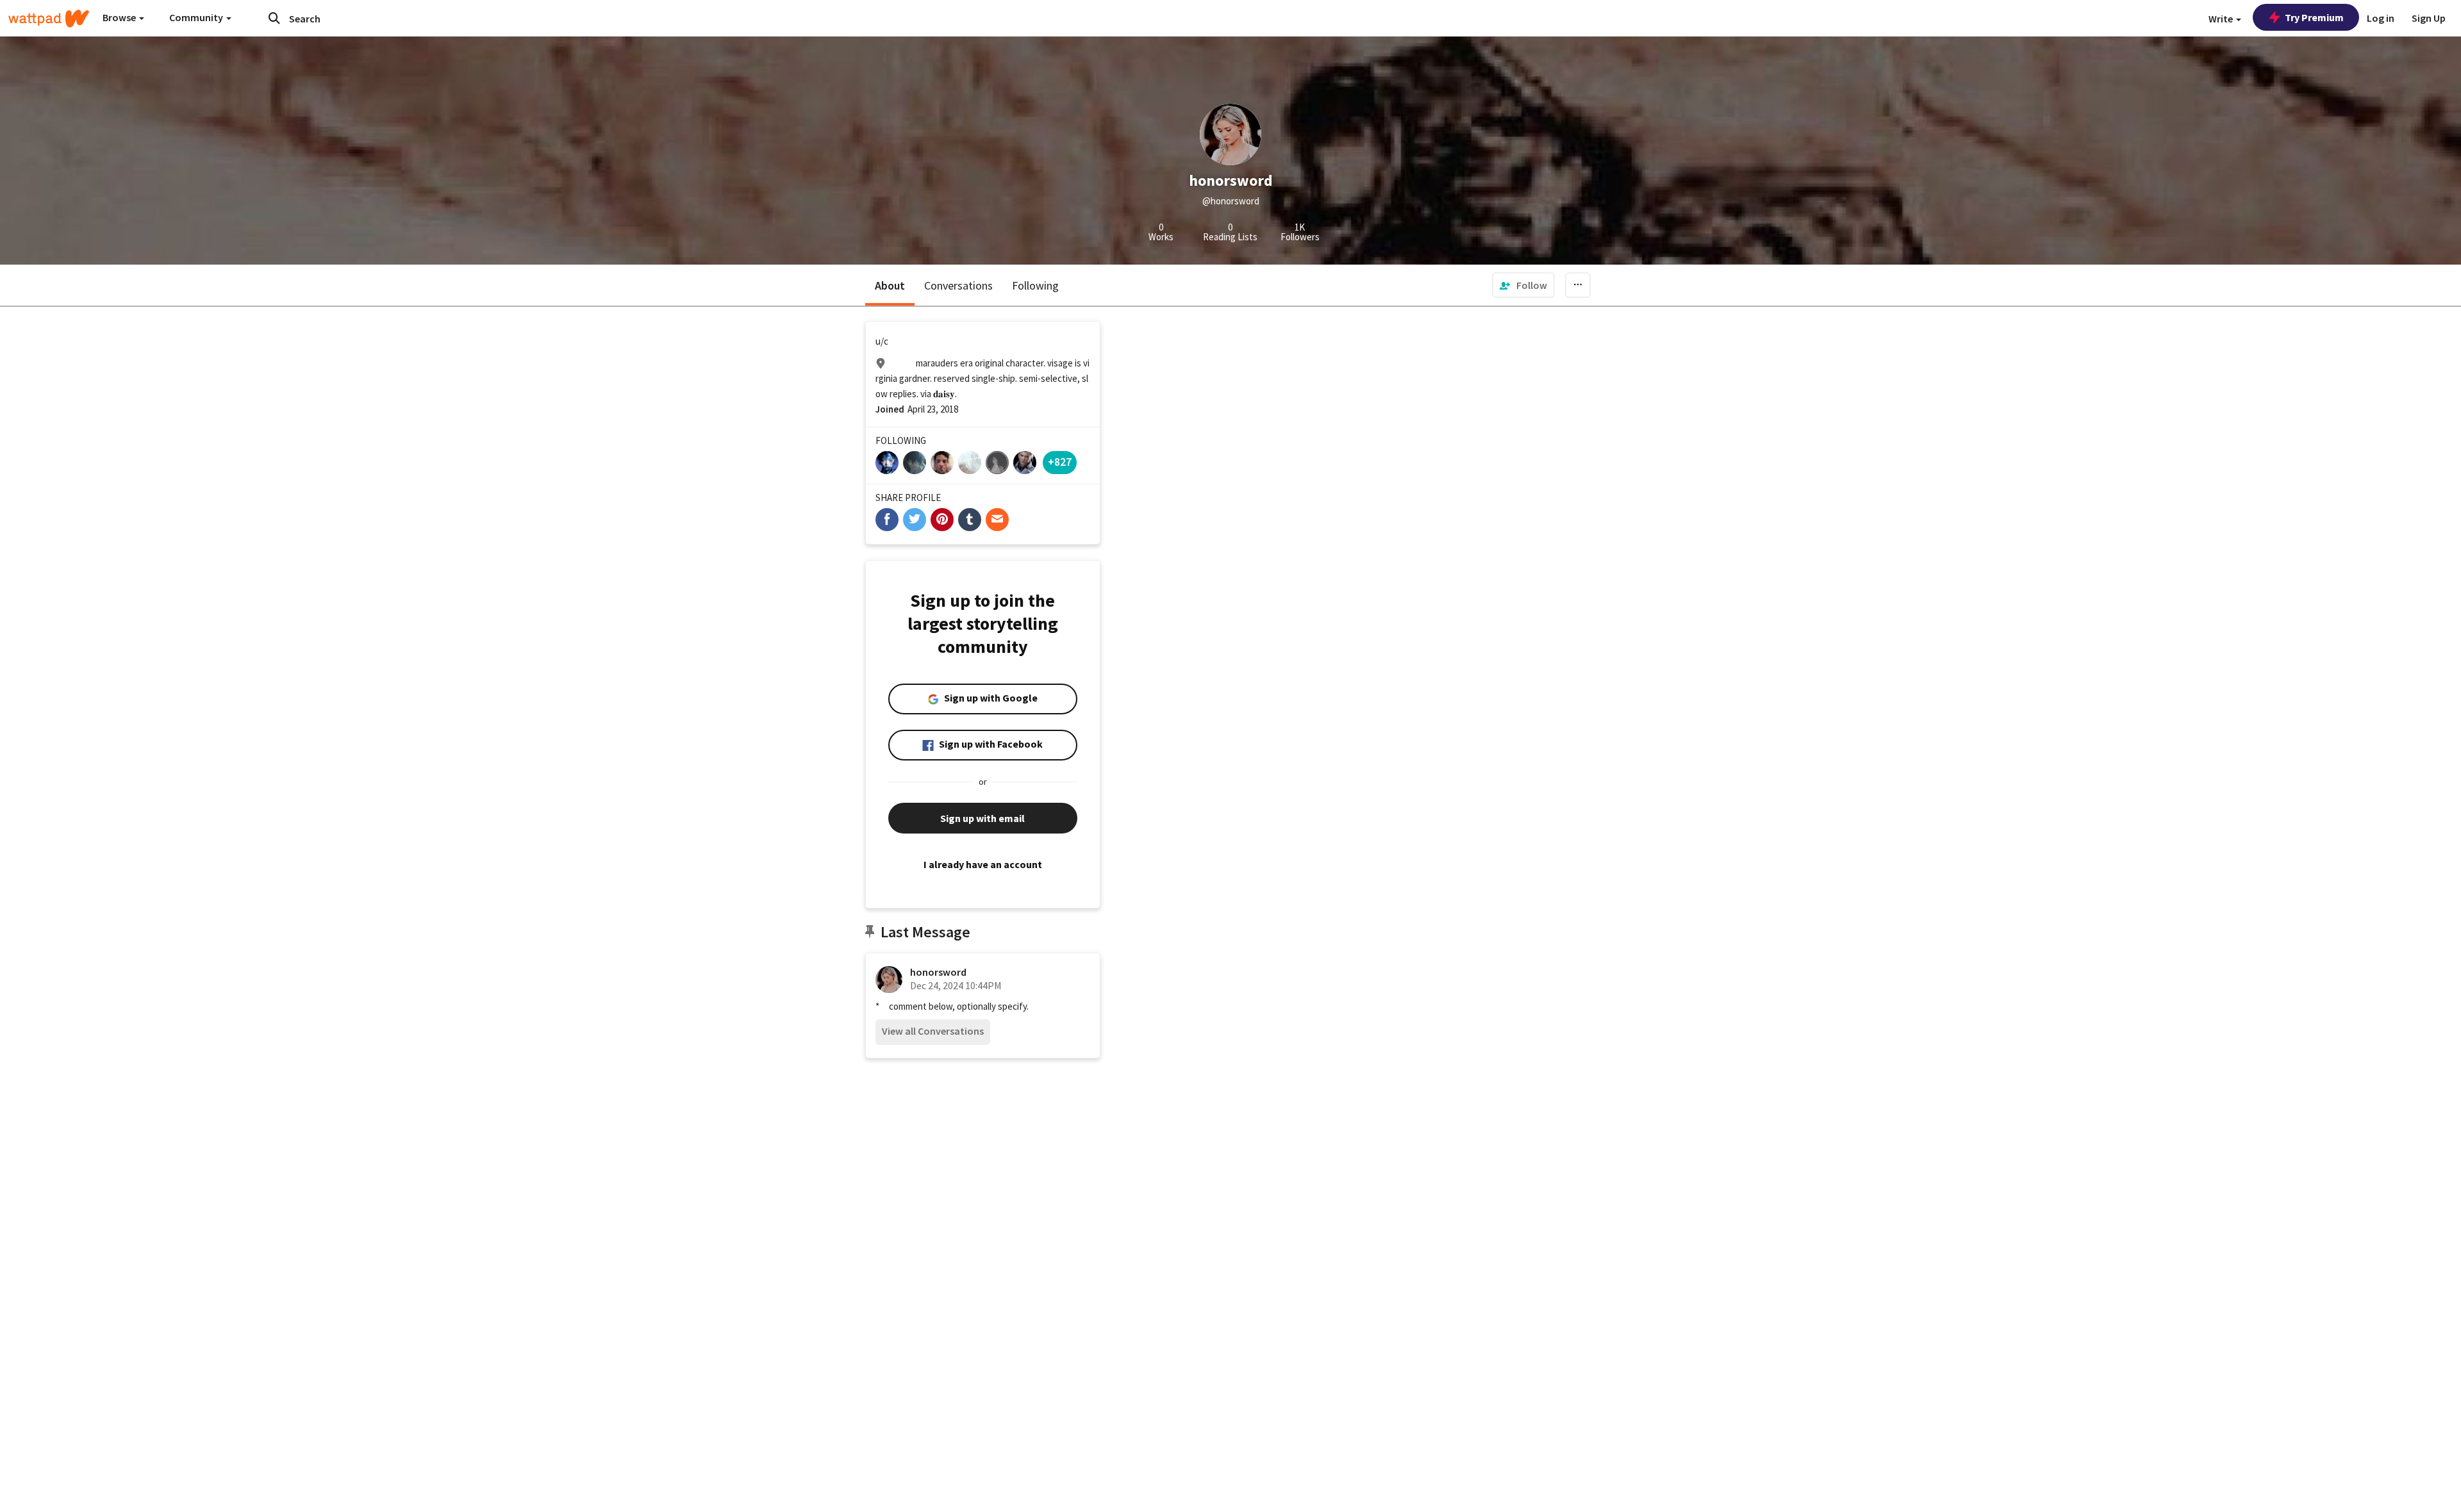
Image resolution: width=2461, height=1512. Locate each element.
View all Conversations (933, 1031)
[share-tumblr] (970, 520)
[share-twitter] (915, 520)
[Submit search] (274, 18)
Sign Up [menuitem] (2429, 18)
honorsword (938, 972)
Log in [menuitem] (2381, 18)
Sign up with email (982, 818)
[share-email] (997, 520)
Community (197, 17)
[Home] (49, 19)
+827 (1060, 462)
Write (2222, 19)
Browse (120, 17)
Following (1035, 285)
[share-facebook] (887, 520)
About (890, 285)
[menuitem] (1523, 285)
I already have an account (983, 864)
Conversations (958, 285)
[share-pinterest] (942, 520)
